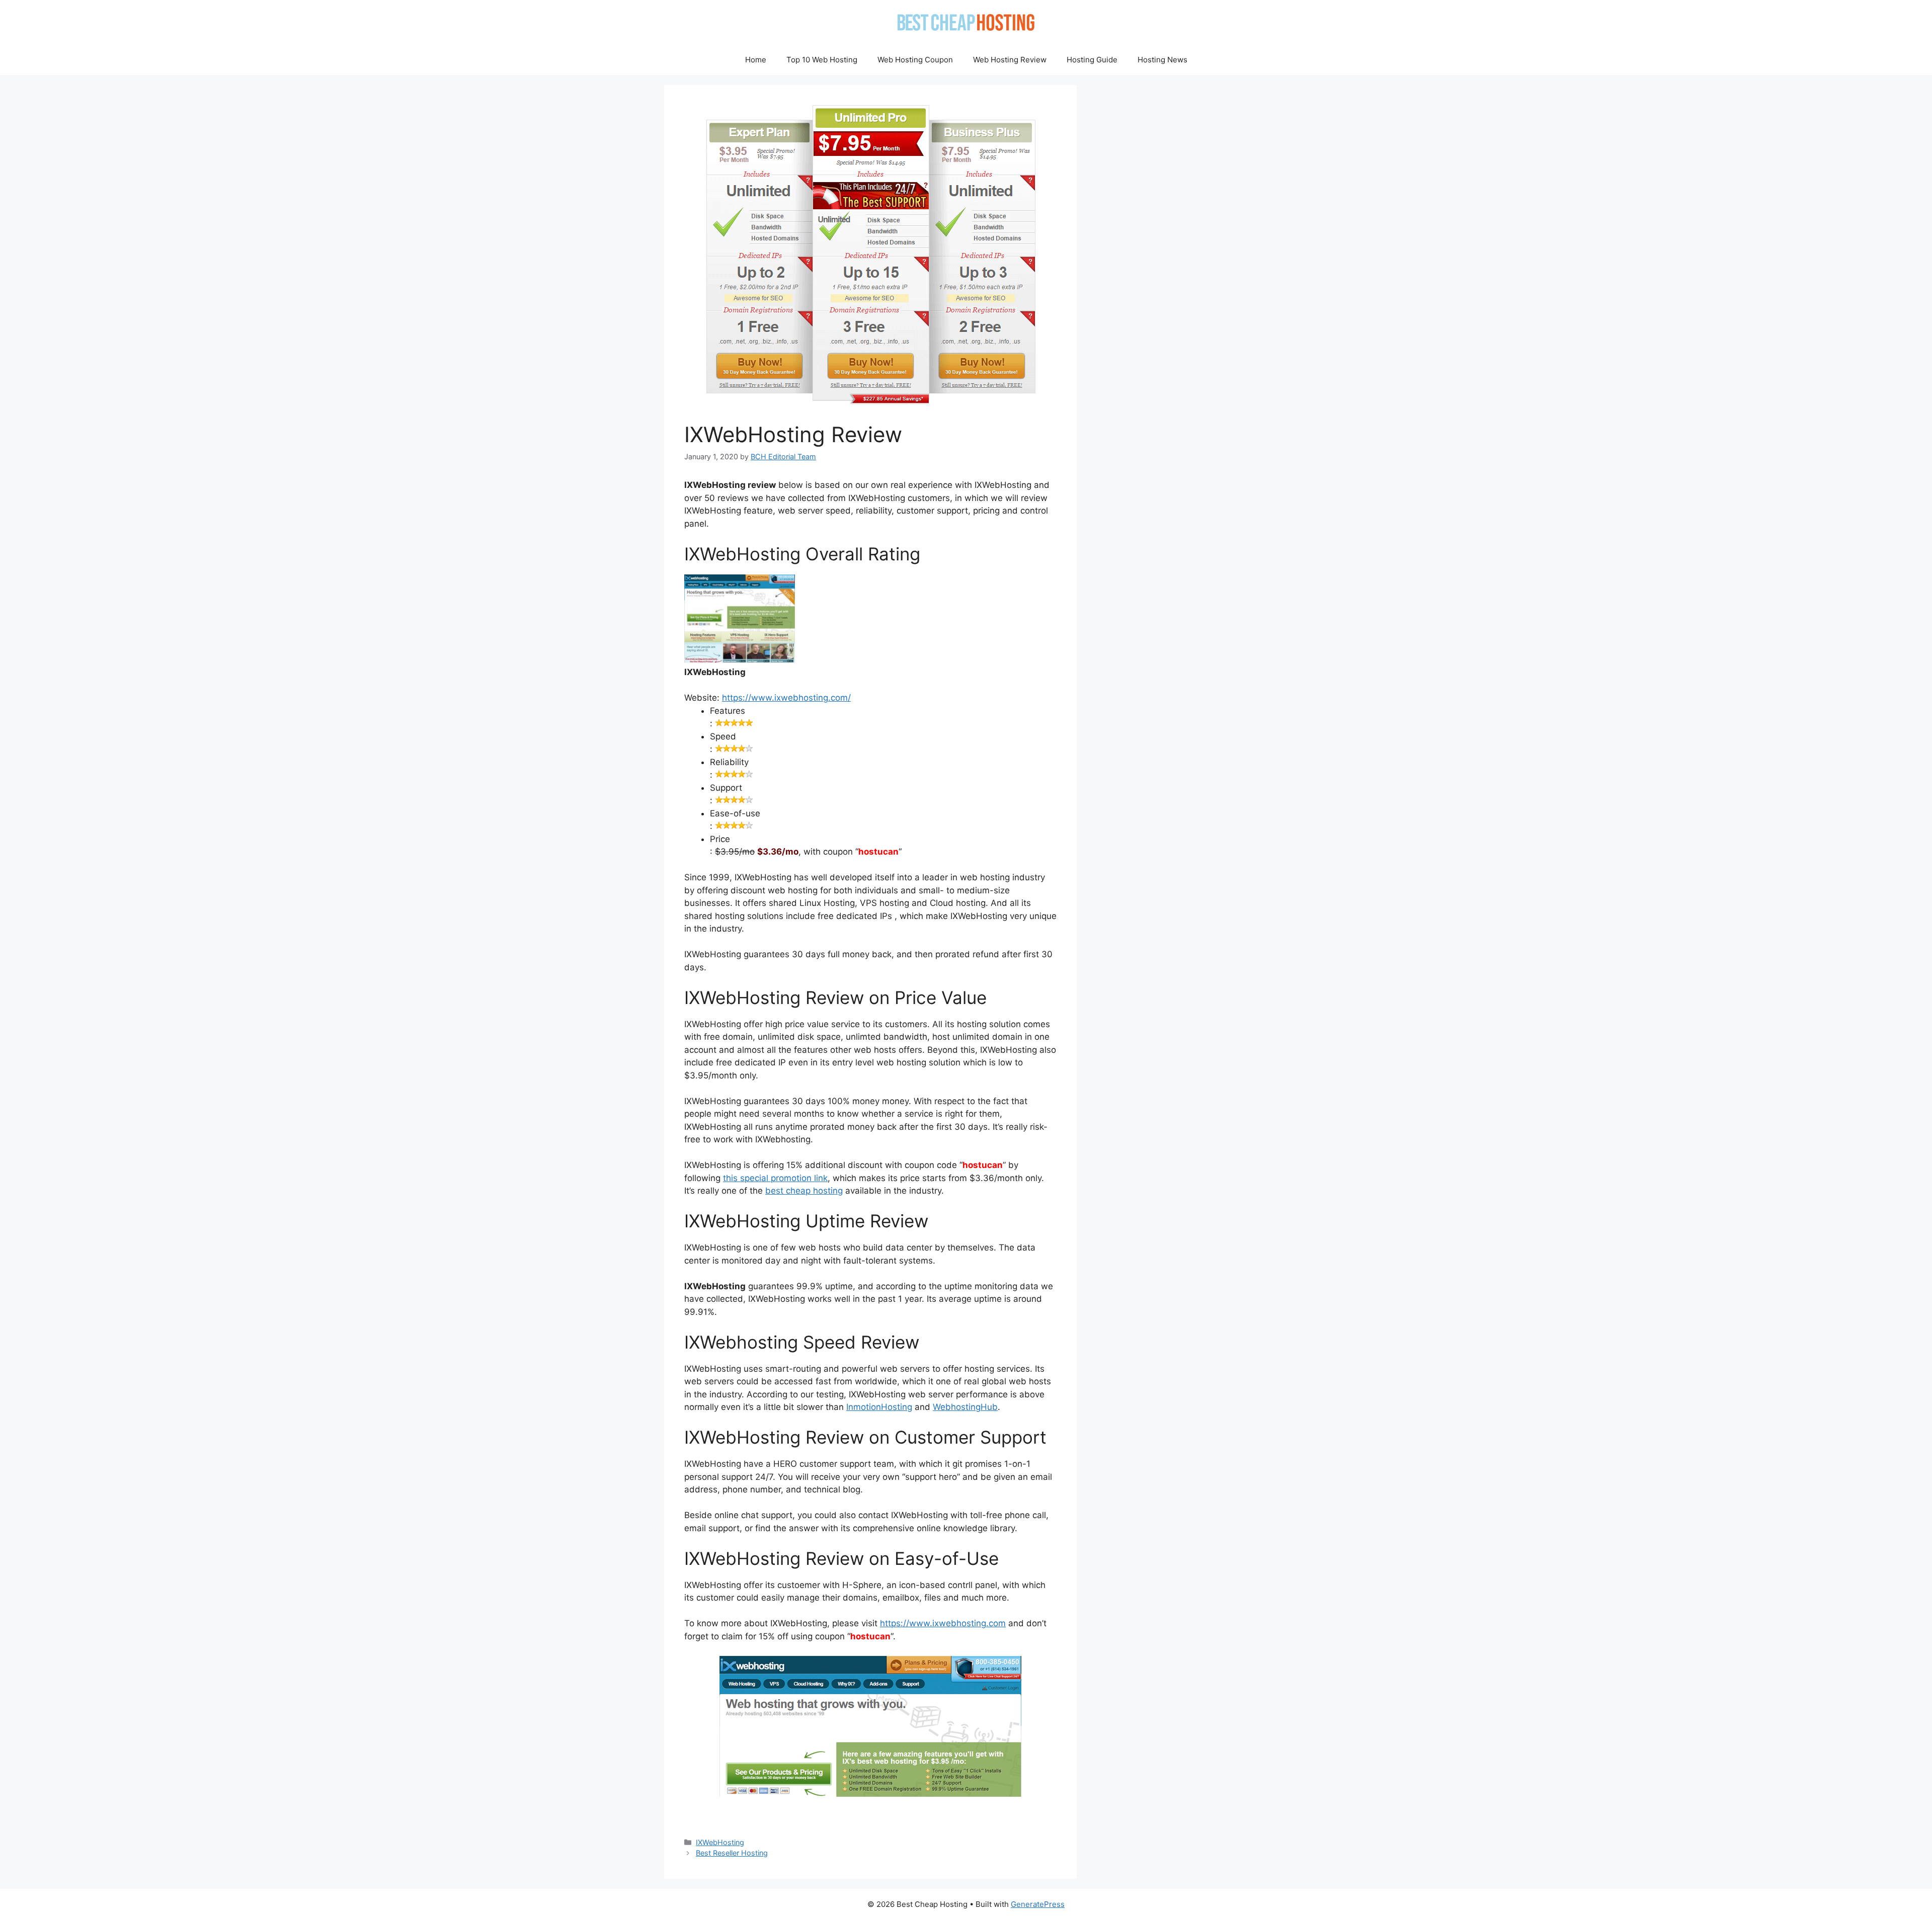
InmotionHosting (879, 1407)
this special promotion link (775, 1178)
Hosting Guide (1092, 60)
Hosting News (1162, 60)
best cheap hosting (804, 1191)
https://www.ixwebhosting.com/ (786, 698)
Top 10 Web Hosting (822, 60)
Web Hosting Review (1010, 60)
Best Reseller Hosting (732, 1853)
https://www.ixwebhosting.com (943, 1623)
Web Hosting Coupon (915, 60)
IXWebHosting (720, 1842)
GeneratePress (1038, 1904)
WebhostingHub (965, 1407)
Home (756, 60)
